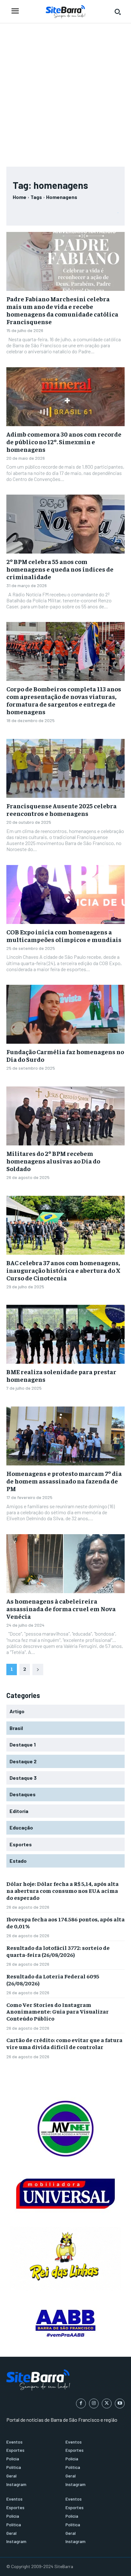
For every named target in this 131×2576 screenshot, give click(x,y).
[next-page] (38, 1669)
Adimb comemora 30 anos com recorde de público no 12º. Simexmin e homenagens (64, 442)
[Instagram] (94, 2403)
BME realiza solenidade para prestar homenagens (61, 1375)
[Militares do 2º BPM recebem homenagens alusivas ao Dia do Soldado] (65, 1116)
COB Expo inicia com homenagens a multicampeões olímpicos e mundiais (64, 936)
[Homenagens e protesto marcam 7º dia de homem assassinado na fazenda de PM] (65, 1436)
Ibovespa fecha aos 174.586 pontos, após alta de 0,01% (65, 1922)
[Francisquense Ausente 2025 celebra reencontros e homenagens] (65, 768)
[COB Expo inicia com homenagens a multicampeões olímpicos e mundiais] (65, 894)
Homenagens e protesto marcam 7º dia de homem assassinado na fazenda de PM (64, 1481)
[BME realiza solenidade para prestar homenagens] (65, 1334)
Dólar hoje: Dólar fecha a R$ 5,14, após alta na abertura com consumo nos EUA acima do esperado (62, 1890)
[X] (107, 2403)
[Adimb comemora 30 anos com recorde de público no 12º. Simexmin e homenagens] (65, 397)
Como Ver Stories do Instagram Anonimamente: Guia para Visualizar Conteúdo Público (58, 2011)
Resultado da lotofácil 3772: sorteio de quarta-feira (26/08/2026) (58, 1951)
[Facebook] (81, 2403)
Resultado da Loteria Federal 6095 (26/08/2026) (53, 1980)
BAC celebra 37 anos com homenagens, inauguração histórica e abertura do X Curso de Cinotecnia (63, 1270)
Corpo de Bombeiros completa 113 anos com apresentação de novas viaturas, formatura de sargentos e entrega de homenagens (64, 700)
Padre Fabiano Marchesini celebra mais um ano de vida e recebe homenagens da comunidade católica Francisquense (62, 310)
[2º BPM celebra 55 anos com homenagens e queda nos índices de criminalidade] (65, 524)
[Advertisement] (65, 92)
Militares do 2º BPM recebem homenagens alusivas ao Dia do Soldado (53, 1161)
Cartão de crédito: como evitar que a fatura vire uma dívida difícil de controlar (64, 2043)
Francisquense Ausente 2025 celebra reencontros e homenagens (62, 809)
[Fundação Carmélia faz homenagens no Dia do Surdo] (65, 1014)
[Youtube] (120, 2403)
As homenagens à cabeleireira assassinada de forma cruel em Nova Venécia (61, 1608)
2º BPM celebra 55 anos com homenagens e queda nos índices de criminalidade (60, 569)
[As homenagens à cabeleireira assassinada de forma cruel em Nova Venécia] (65, 1564)
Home (20, 197)
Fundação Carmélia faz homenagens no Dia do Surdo (65, 1055)
